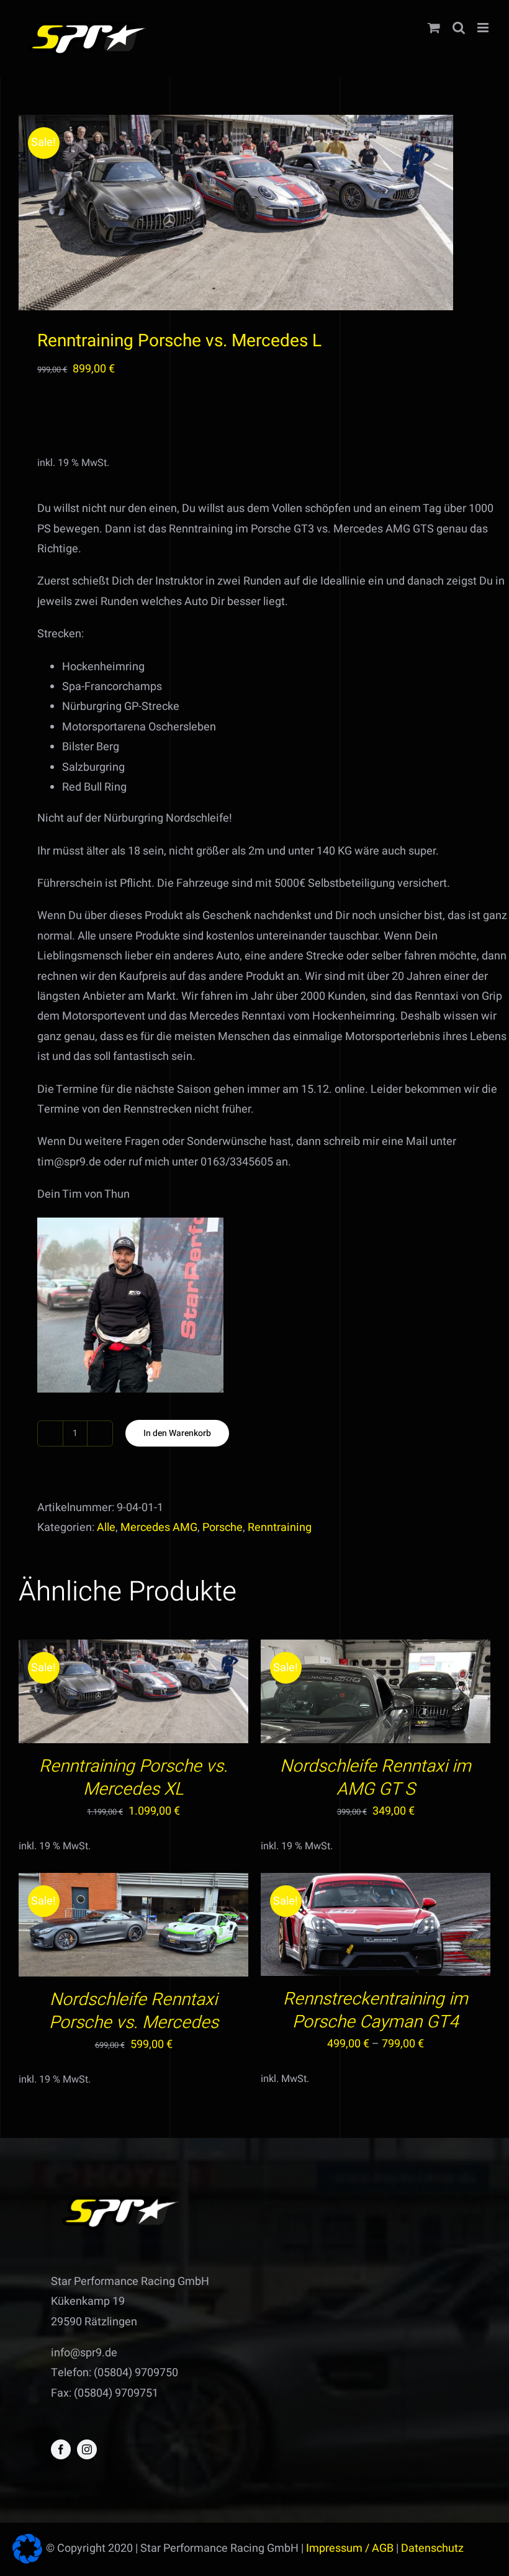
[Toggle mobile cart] (434, 28)
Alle (106, 1528)
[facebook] (61, 2449)
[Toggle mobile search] (459, 28)
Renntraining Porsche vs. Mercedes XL (133, 1778)
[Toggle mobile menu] (484, 28)
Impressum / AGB (350, 2548)
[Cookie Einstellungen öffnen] (27, 2560)
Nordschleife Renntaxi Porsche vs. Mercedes (134, 2011)
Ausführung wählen (349, 1928)
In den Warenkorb (177, 1433)
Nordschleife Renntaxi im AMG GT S (376, 1778)
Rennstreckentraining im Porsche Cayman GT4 (376, 2011)
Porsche (223, 1528)
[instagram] (87, 2449)
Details (184, 1694)
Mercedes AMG (159, 1528)
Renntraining (280, 1528)
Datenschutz (432, 2548)
